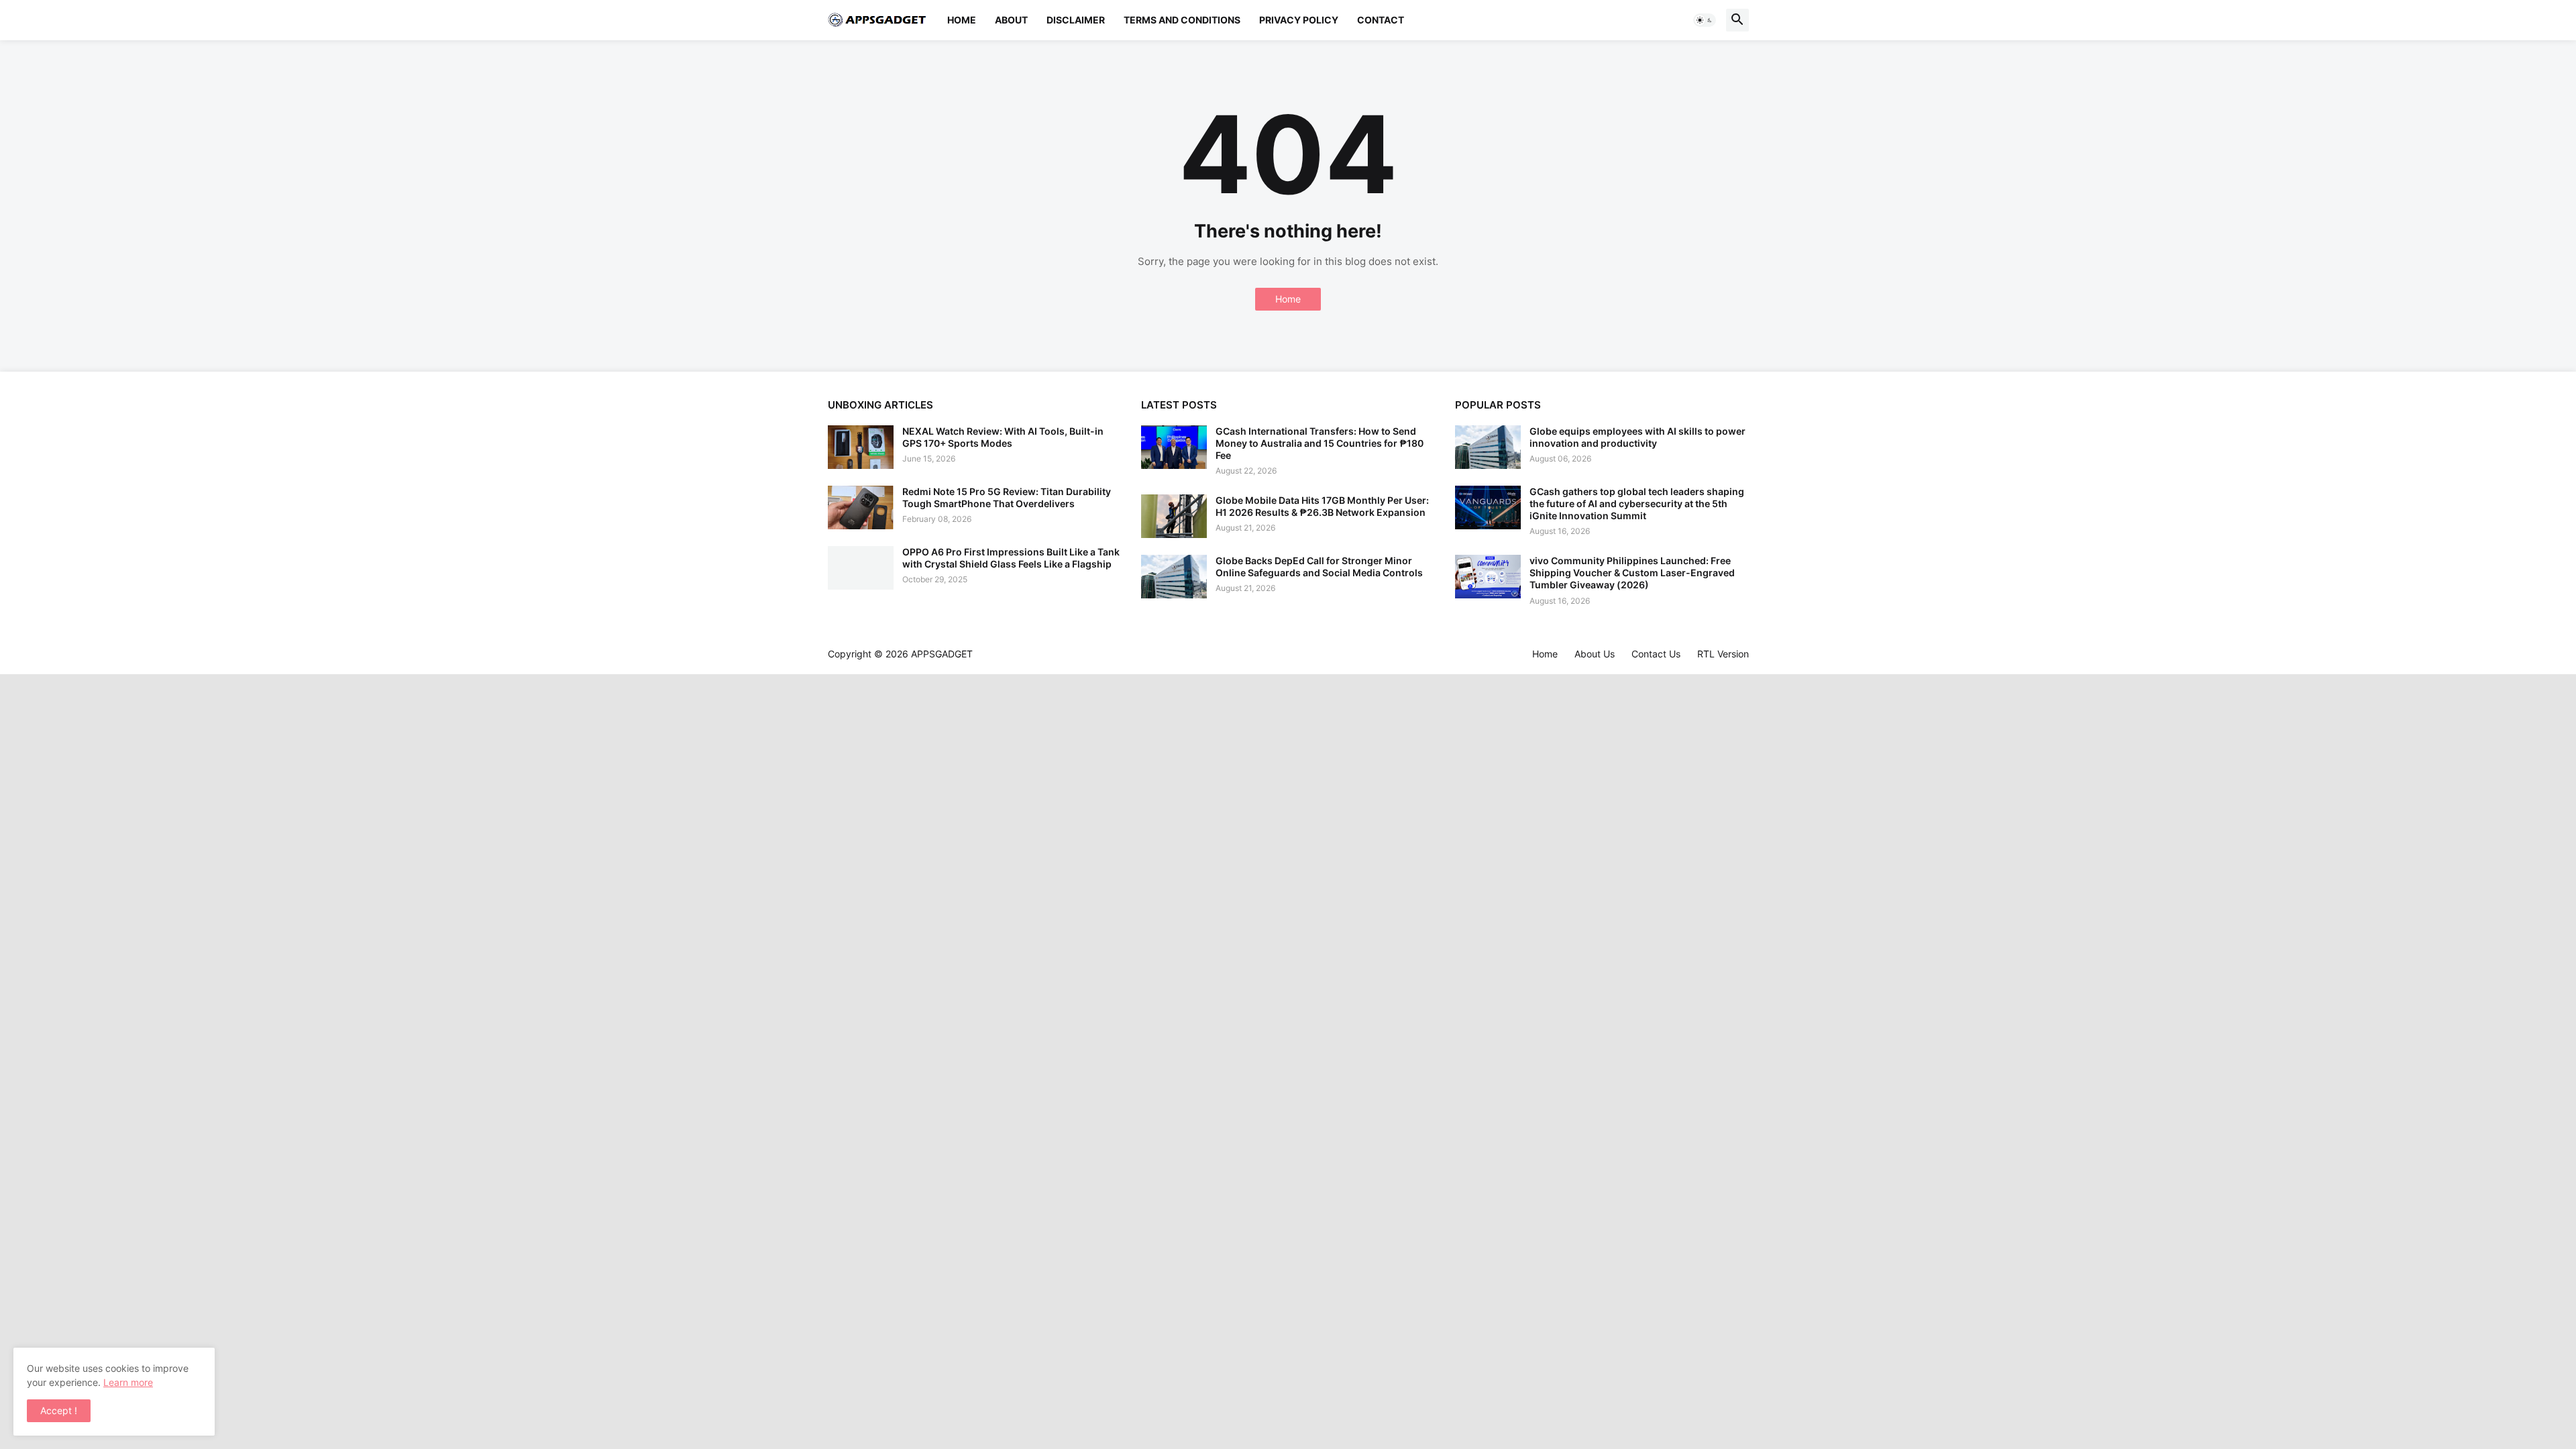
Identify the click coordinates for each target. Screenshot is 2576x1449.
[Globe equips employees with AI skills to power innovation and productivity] (1488, 447)
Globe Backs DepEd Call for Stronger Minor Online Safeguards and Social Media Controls (1319, 567)
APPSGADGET (942, 654)
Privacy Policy (1299, 20)
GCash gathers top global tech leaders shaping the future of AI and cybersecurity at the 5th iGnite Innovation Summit (1637, 503)
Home (962, 20)
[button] (1705, 20)
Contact (1381, 20)
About (1011, 20)
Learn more (128, 1382)
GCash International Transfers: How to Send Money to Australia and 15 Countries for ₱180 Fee (1320, 443)
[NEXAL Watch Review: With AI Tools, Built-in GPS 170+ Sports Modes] (861, 447)
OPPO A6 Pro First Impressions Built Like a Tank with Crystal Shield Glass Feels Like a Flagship (1011, 558)
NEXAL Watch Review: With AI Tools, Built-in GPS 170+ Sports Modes (1003, 437)
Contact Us (1656, 654)
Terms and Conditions (1182, 20)
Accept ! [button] (59, 1410)
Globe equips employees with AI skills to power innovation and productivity (1638, 437)
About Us (1595, 654)
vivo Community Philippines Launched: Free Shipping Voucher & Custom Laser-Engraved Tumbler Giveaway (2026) (1632, 573)
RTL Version (1723, 654)
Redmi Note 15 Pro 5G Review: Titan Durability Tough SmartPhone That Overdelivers (1007, 497)
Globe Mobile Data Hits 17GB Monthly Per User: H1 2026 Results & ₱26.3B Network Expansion (1322, 506)
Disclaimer (1076, 20)
